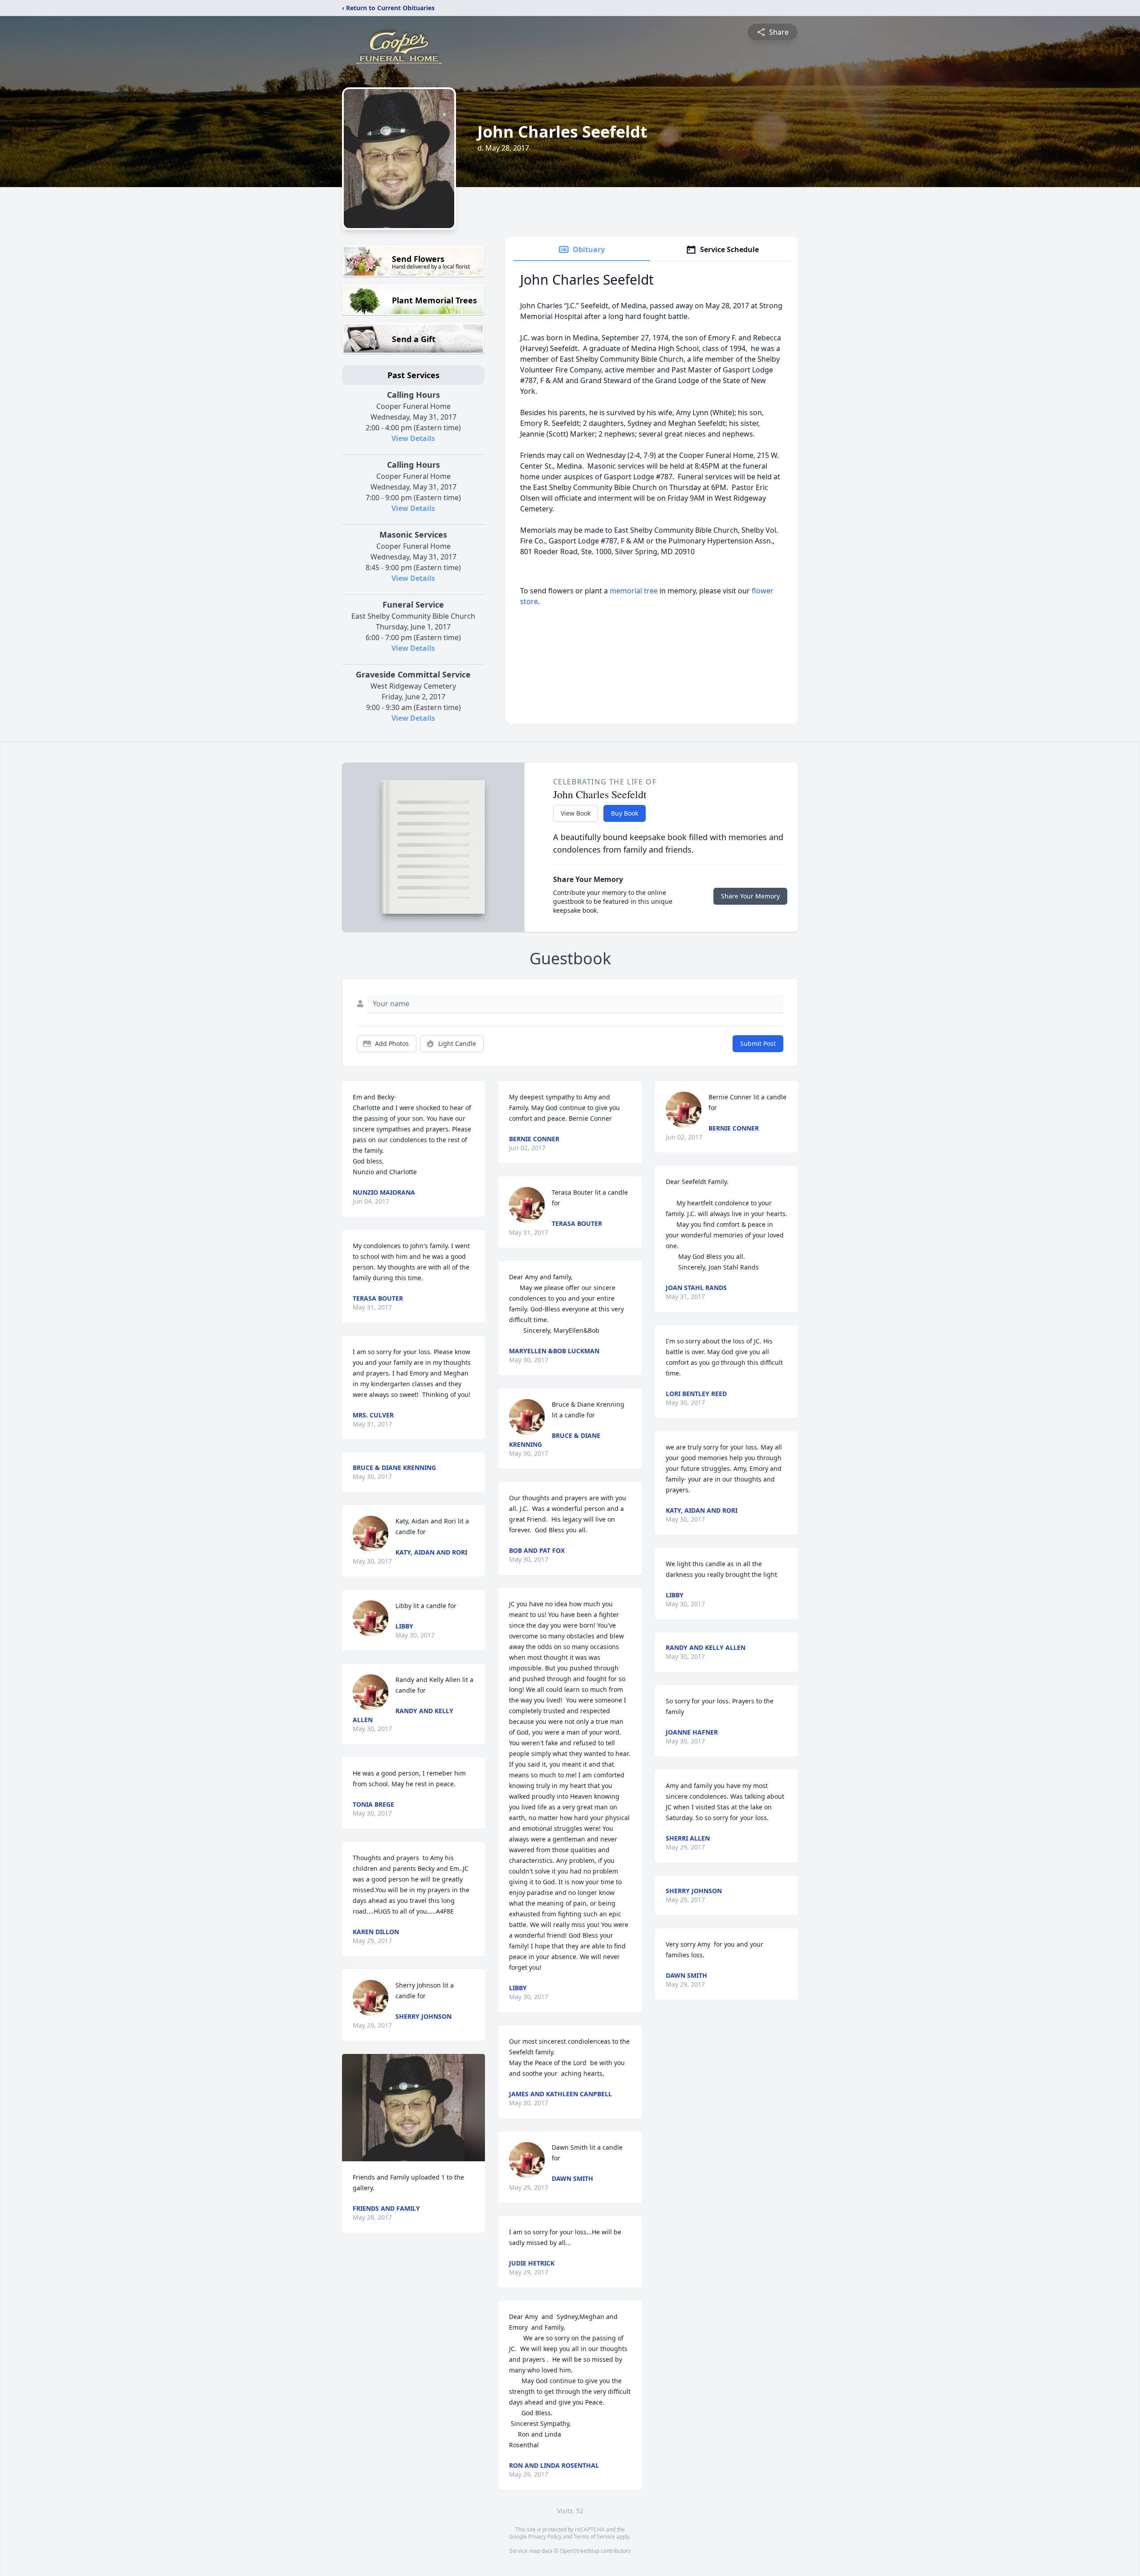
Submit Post (758, 1043)
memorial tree (634, 591)
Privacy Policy (545, 2537)
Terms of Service (594, 2537)
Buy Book (625, 813)
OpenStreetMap (580, 2551)
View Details (413, 438)
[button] (413, 2108)
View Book (576, 813)
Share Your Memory (750, 896)
